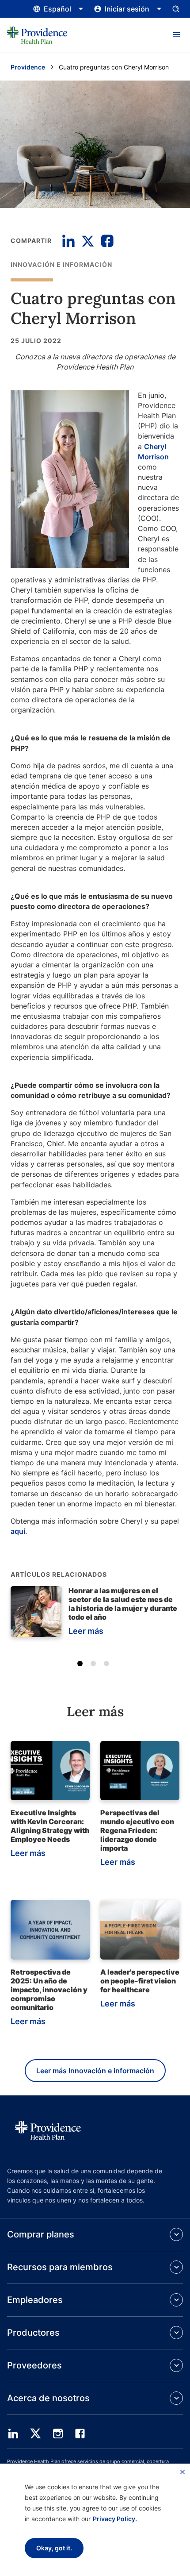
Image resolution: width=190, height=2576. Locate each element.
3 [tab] (108, 1665)
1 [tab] (82, 1665)
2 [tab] (95, 1665)
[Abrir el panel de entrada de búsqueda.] (176, 9)
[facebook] (80, 2434)
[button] (176, 35)
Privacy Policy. (115, 2519)
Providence (28, 67)
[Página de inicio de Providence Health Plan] (37, 35)
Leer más (86, 1631)
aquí (18, 1531)
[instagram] (58, 2434)
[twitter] (35, 2434)
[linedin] (13, 2434)
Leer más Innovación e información (95, 2071)
